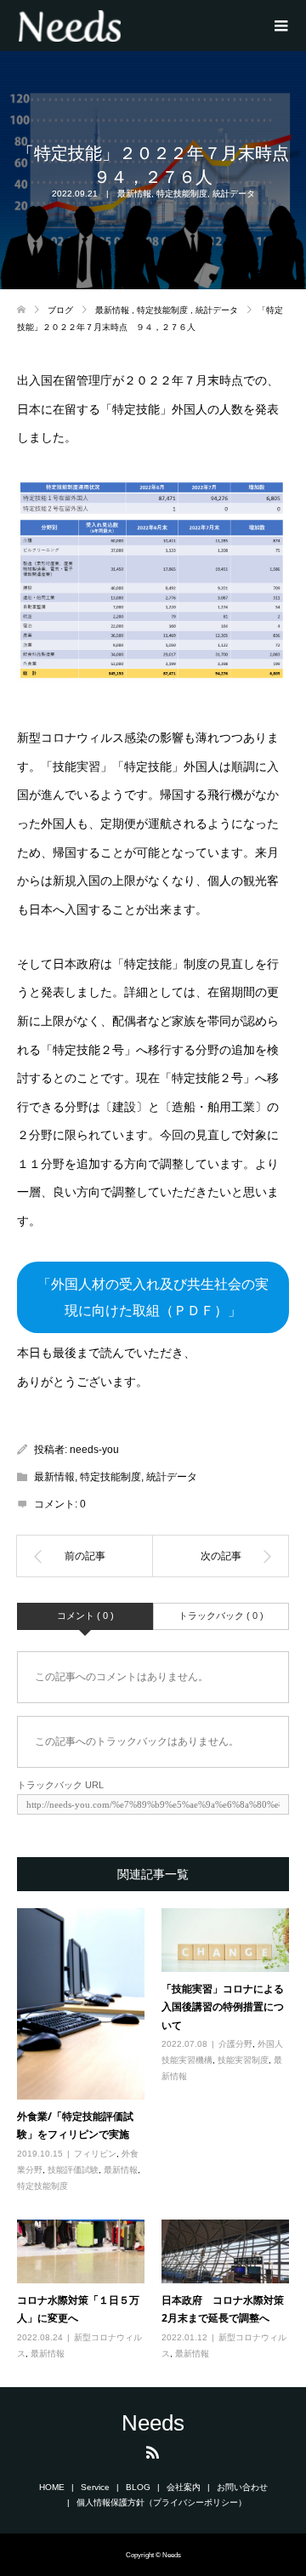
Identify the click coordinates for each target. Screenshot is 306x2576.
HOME (52, 2487)
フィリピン (95, 2154)
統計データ (234, 194)
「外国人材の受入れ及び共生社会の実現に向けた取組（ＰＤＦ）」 (153, 1298)
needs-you (94, 1450)
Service (95, 2487)
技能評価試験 (73, 2170)
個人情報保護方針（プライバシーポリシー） (161, 2502)
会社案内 (184, 2487)
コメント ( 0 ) (85, 1616)
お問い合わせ (242, 2487)
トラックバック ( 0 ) (221, 1616)
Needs (153, 2423)
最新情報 (134, 194)
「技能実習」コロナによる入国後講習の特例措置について (223, 2007)
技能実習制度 (243, 2060)
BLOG (138, 2487)
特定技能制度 (182, 194)
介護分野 (235, 2044)
